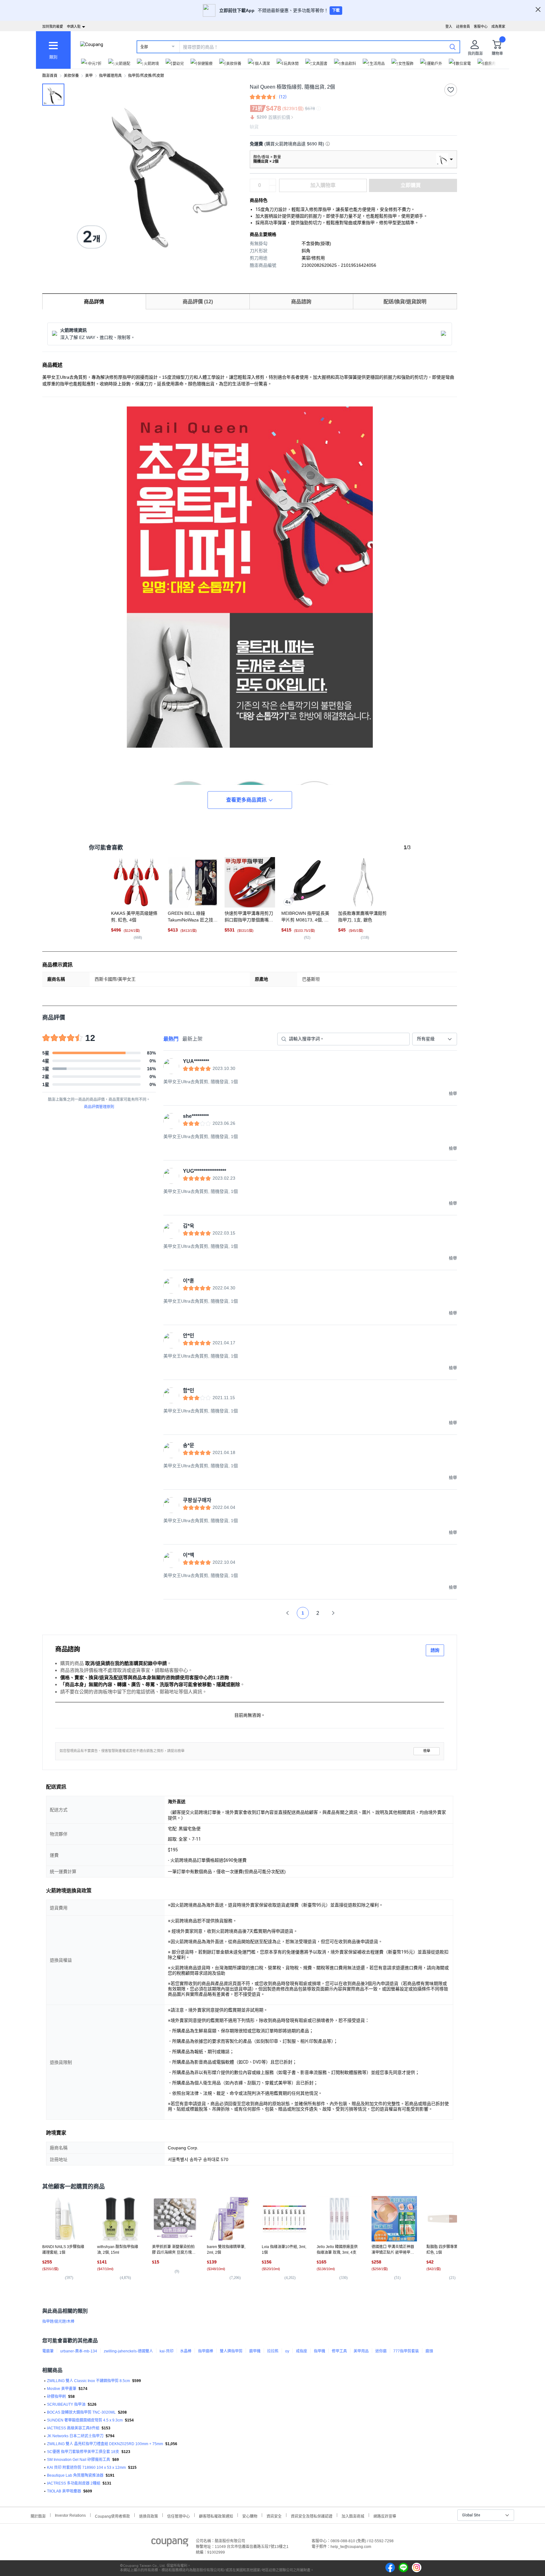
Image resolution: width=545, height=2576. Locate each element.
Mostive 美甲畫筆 (62, 2389)
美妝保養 (71, 76)
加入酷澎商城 (353, 2516)
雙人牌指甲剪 (231, 2351)
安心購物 (250, 2516)
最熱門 (171, 1039)
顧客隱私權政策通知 (216, 2516)
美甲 (89, 76)
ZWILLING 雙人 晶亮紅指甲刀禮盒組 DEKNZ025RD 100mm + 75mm (105, 2444)
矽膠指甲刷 (56, 2397)
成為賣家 (498, 26)
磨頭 (429, 2351)
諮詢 (435, 1650)
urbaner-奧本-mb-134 (79, 2351)
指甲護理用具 (110, 76)
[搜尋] (453, 47)
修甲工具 (339, 2351)
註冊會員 (463, 26)
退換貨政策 (149, 2516)
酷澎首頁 (50, 76)
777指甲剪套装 (406, 2351)
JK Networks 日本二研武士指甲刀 (75, 2436)
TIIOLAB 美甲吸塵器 (64, 2491)
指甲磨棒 (206, 2351)
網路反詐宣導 (385, 2516)
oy (287, 2351)
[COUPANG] (170, 2544)
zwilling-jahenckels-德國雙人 (128, 2351)
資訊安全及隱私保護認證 (312, 2516)
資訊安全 (274, 2516)
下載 (336, 10)
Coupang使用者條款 (112, 2516)
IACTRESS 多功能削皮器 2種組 (74, 2483)
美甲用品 (361, 2351)
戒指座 (302, 2351)
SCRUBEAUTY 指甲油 (66, 2404)
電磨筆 (48, 2351)
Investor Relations (70, 2515)
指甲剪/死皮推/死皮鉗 (146, 76)
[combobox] (435, 1039)
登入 (449, 26)
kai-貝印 (167, 2351)
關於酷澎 (38, 2516)
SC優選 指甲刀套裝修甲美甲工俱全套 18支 (83, 2452)
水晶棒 (186, 2351)
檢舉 (427, 1751)
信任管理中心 (179, 2516)
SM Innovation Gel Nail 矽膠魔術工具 (79, 2460)
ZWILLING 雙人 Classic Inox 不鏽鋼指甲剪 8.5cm (88, 2381)
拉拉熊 (273, 2351)
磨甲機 (255, 2351)
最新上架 (192, 1039)
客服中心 (481, 26)
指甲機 (319, 2351)
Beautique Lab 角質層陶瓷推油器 (75, 2475)
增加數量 (272, 189)
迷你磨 (381, 2351)
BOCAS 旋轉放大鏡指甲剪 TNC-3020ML (81, 2412)
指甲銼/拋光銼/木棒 (58, 2322)
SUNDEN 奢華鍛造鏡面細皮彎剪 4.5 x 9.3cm (85, 2420)
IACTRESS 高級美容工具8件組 (73, 2428)
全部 (144, 47)
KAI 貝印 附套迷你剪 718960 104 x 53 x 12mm (86, 2468)
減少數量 (272, 182)
